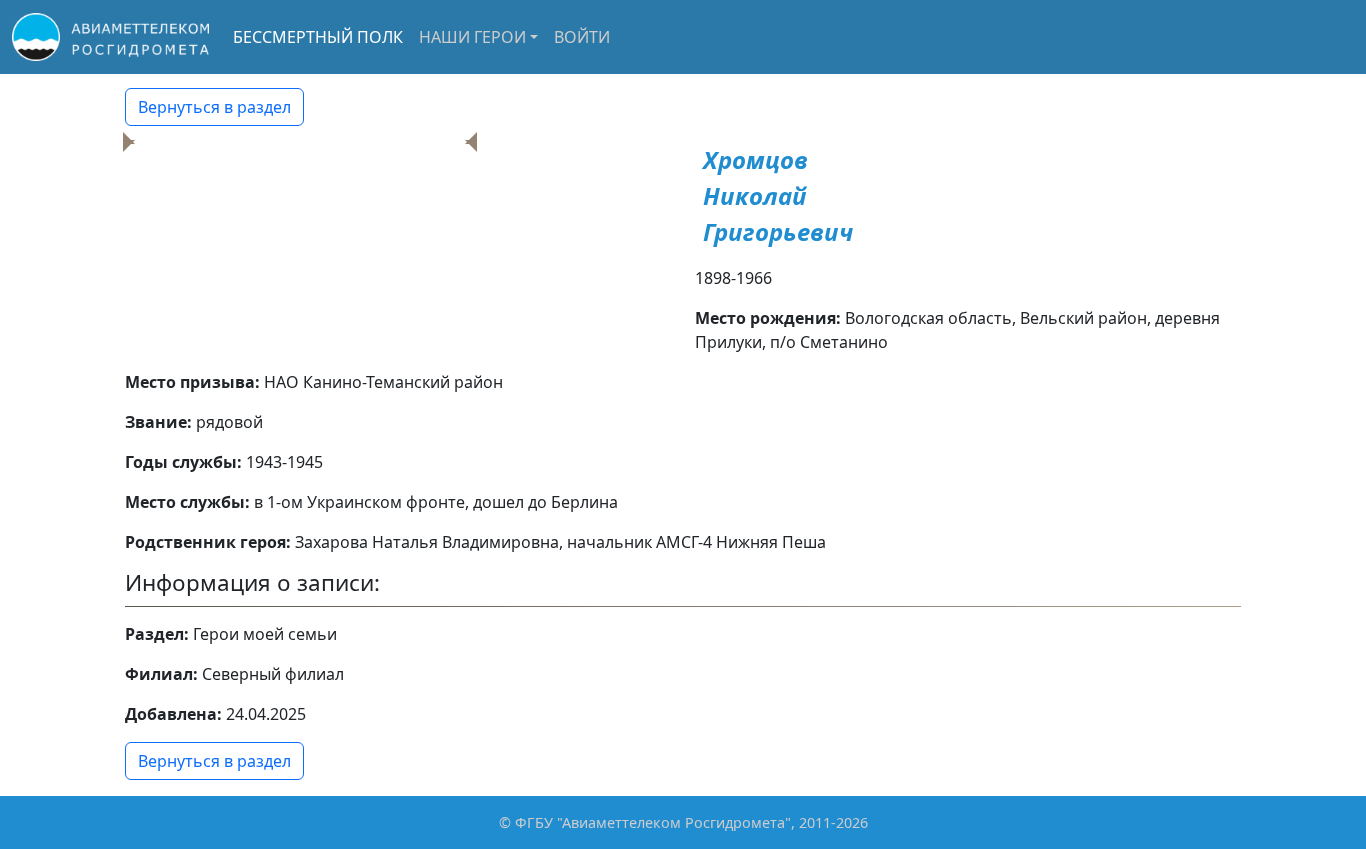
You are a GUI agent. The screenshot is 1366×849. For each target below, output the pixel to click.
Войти (582, 37)
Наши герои (472, 37)
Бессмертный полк (318, 37)
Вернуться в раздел (214, 107)
